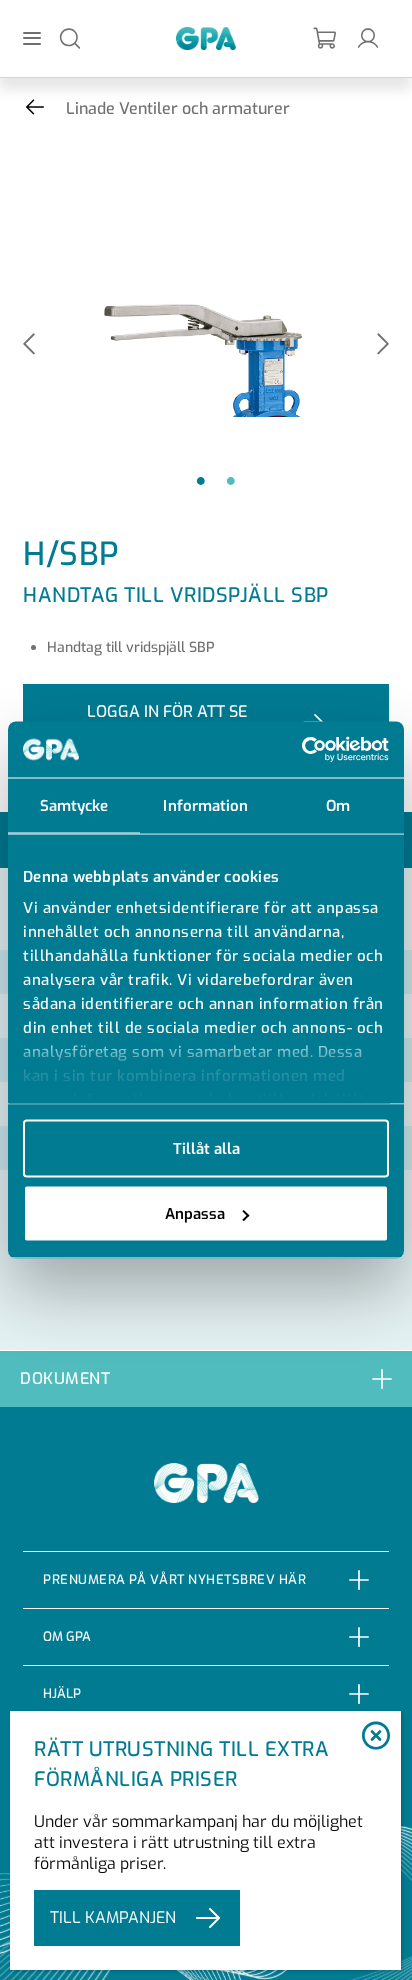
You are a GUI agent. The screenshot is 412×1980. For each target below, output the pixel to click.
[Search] (70, 37)
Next (383, 345)
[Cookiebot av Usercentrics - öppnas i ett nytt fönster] (301, 750)
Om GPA (67, 1636)
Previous (29, 345)
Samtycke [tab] (74, 805)
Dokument (65, 1378)
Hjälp (62, 1693)
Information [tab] (205, 805)
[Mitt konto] (368, 37)
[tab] (206, 1378)
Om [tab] (338, 805)
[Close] (375, 1737)
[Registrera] (326, 38)
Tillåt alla (206, 1148)
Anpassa (195, 1214)
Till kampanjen (113, 1917)
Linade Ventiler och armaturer (178, 108)
